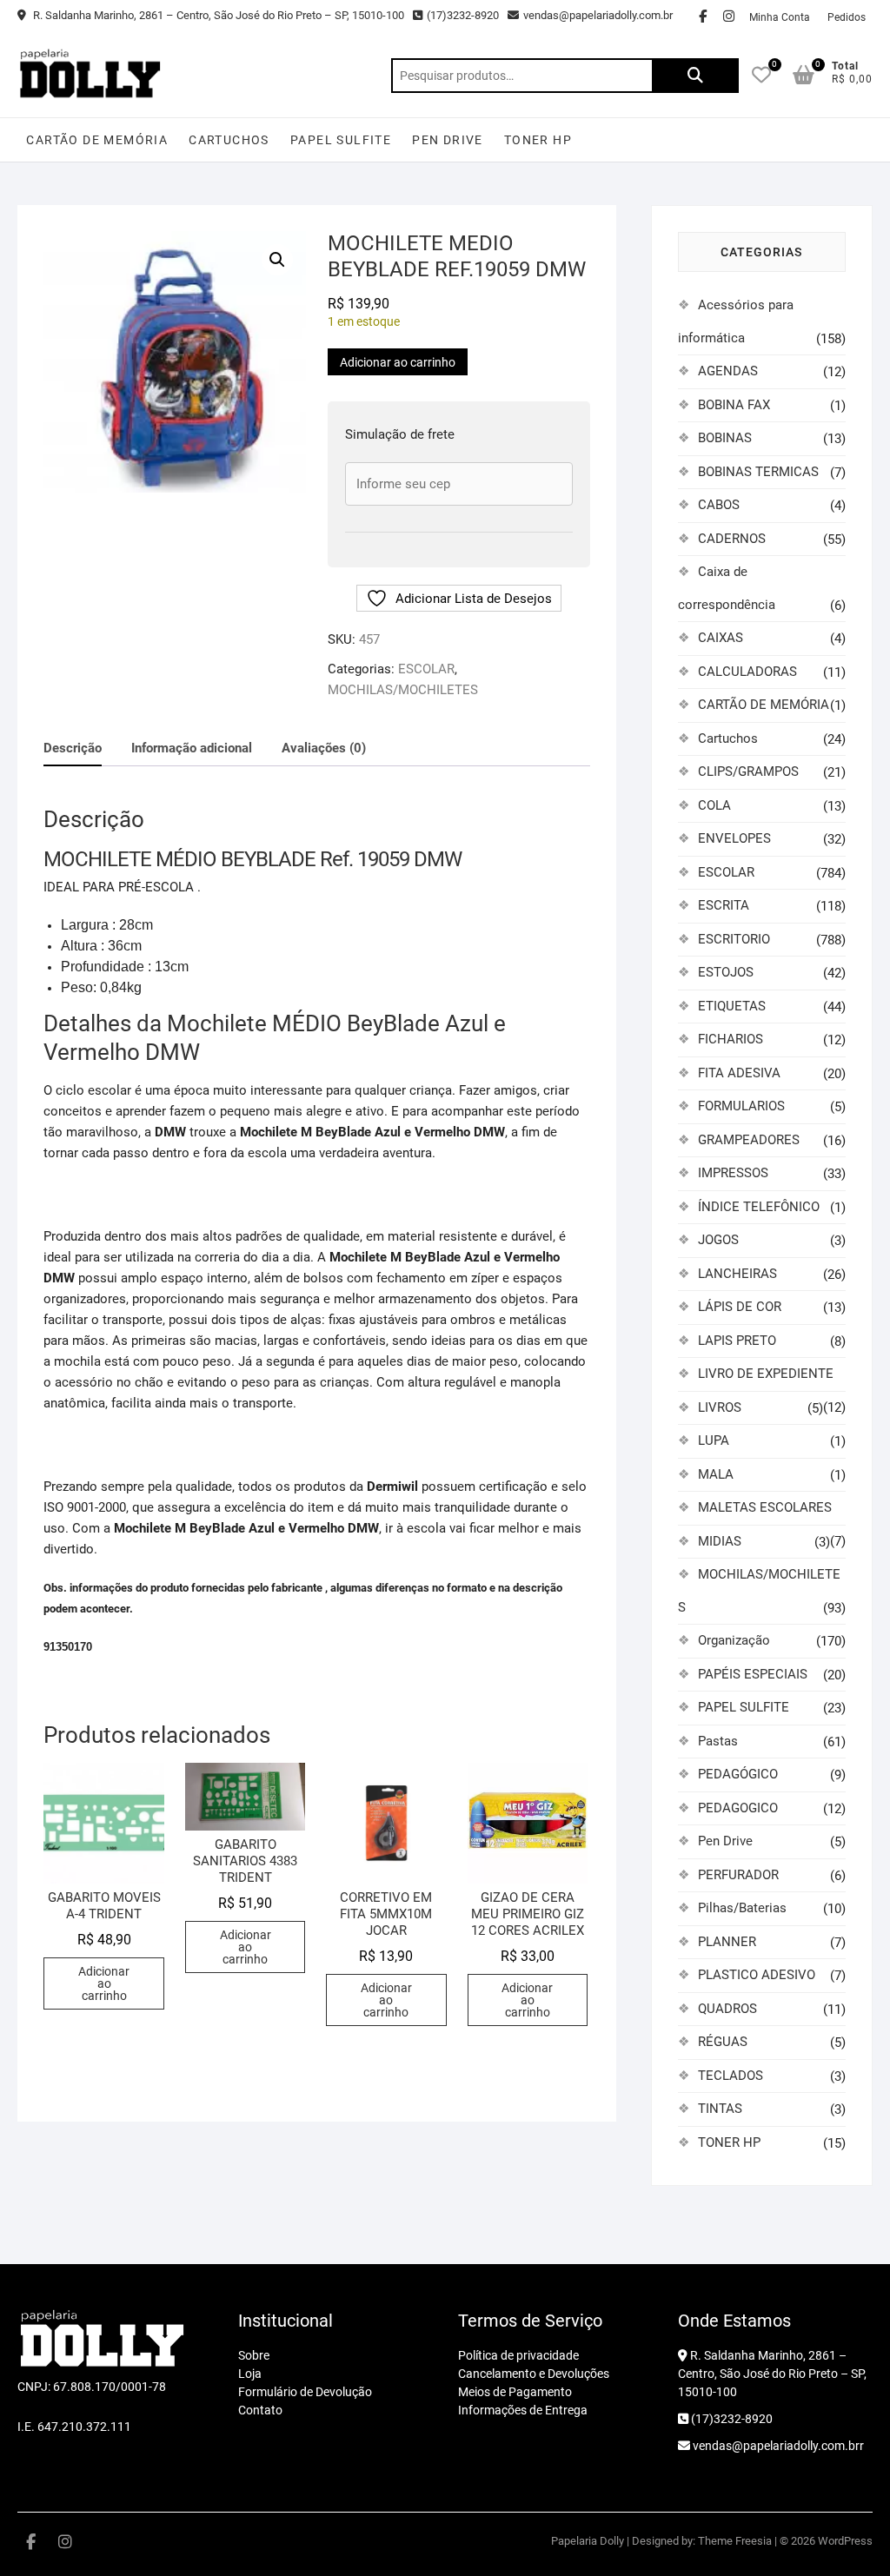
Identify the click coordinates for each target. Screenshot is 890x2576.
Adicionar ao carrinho (398, 362)
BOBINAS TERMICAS (758, 472)
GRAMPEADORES (749, 1140)
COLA (714, 805)
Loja (250, 2374)
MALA (716, 1474)
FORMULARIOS (741, 1106)
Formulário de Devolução (305, 2392)
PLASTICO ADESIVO (757, 1975)
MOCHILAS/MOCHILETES (403, 690)
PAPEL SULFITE (341, 140)
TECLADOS (731, 2076)
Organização (734, 1640)
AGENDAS (728, 371)
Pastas (718, 1741)
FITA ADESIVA (739, 1073)
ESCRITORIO (734, 939)
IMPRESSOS (733, 1173)
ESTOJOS (726, 972)
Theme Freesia (735, 2541)
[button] (277, 260)
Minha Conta (780, 17)
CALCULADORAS (747, 672)
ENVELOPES (734, 838)
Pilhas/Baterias (742, 1908)
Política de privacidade (518, 2355)
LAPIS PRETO (737, 1341)
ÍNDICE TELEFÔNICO (759, 1207)
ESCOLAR (426, 669)
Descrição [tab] (73, 748)
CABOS (719, 505)
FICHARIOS (731, 1039)
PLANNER (727, 1942)
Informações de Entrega (523, 2410)
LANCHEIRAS (737, 1274)
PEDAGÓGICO (738, 1774)
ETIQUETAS (732, 1006)
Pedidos (847, 17)
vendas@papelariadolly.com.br (598, 15)
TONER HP (538, 140)
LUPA (714, 1440)
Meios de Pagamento (515, 2392)
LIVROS (720, 1407)
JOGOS (718, 1240)
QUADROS (727, 2009)
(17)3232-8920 (463, 15)
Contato (260, 2410)
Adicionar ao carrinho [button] (104, 1983)
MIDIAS (720, 1541)
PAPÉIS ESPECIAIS (753, 1674)
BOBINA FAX (734, 405)
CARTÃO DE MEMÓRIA (97, 140)
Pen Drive (448, 140)
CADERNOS (732, 539)
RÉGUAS (723, 2042)
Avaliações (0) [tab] (324, 748)
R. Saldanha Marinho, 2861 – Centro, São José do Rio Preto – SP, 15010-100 (217, 15)
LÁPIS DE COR (740, 1307)
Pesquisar (695, 76)
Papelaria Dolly (588, 2541)
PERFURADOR (738, 1875)
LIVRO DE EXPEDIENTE (766, 1374)
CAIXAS (721, 638)
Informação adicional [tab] (192, 748)
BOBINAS (725, 438)
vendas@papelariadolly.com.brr (777, 2446)
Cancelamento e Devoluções (534, 2374)
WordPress (845, 2541)
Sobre (254, 2355)
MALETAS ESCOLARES (765, 1507)
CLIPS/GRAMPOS (748, 771)
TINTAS (720, 2109)
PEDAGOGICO (738, 1808)
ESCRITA (724, 905)
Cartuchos (229, 140)
